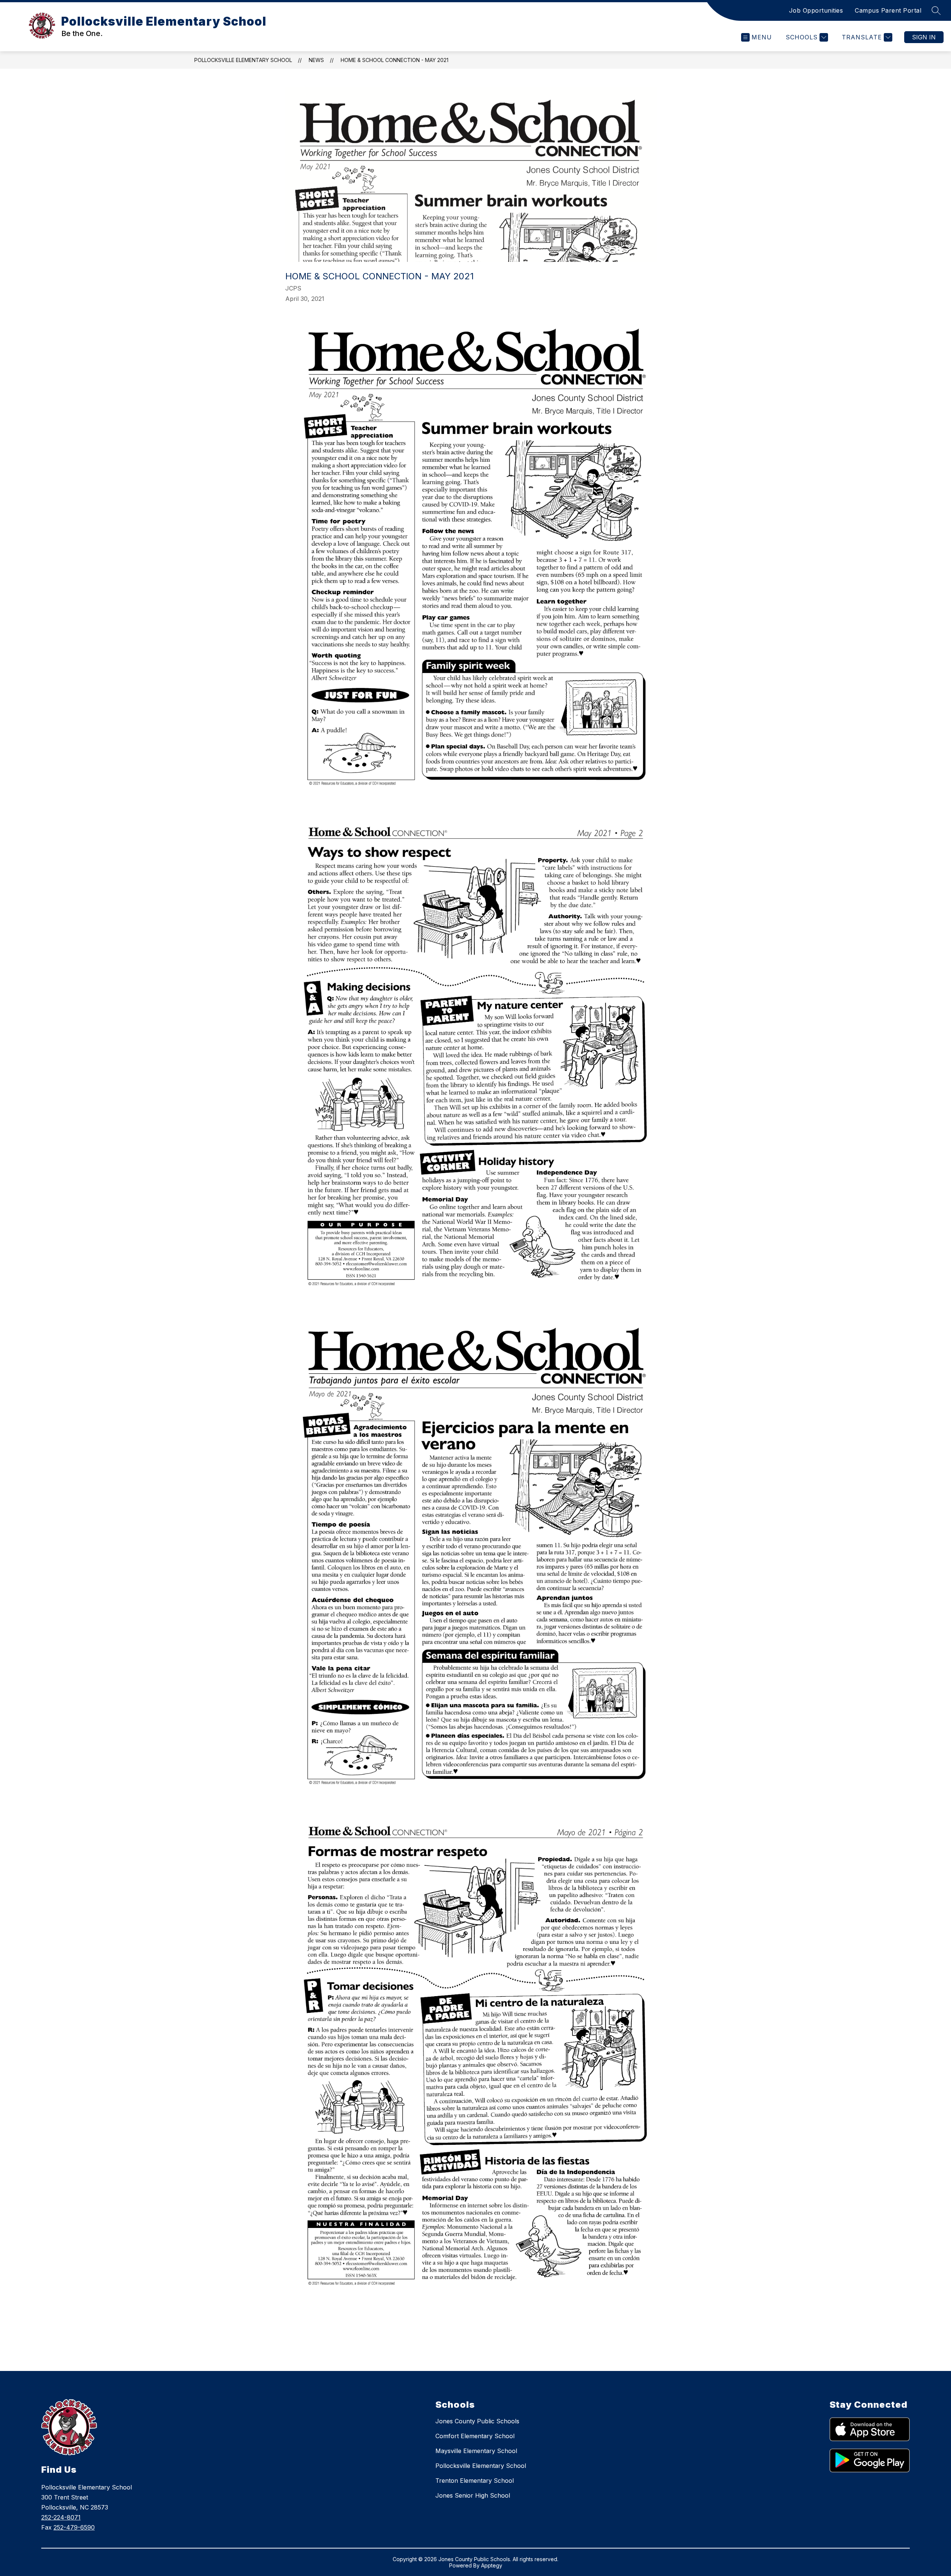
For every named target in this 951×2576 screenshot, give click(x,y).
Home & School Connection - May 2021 (395, 60)
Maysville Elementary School (476, 2451)
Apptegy (492, 2565)
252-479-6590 (74, 2527)
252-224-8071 (61, 2517)
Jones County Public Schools (477, 2421)
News (316, 60)
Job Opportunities (816, 10)
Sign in (924, 37)
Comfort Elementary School (475, 2436)
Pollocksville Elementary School (243, 60)
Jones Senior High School (473, 2495)
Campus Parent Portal (888, 10)
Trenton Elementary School (475, 2481)
